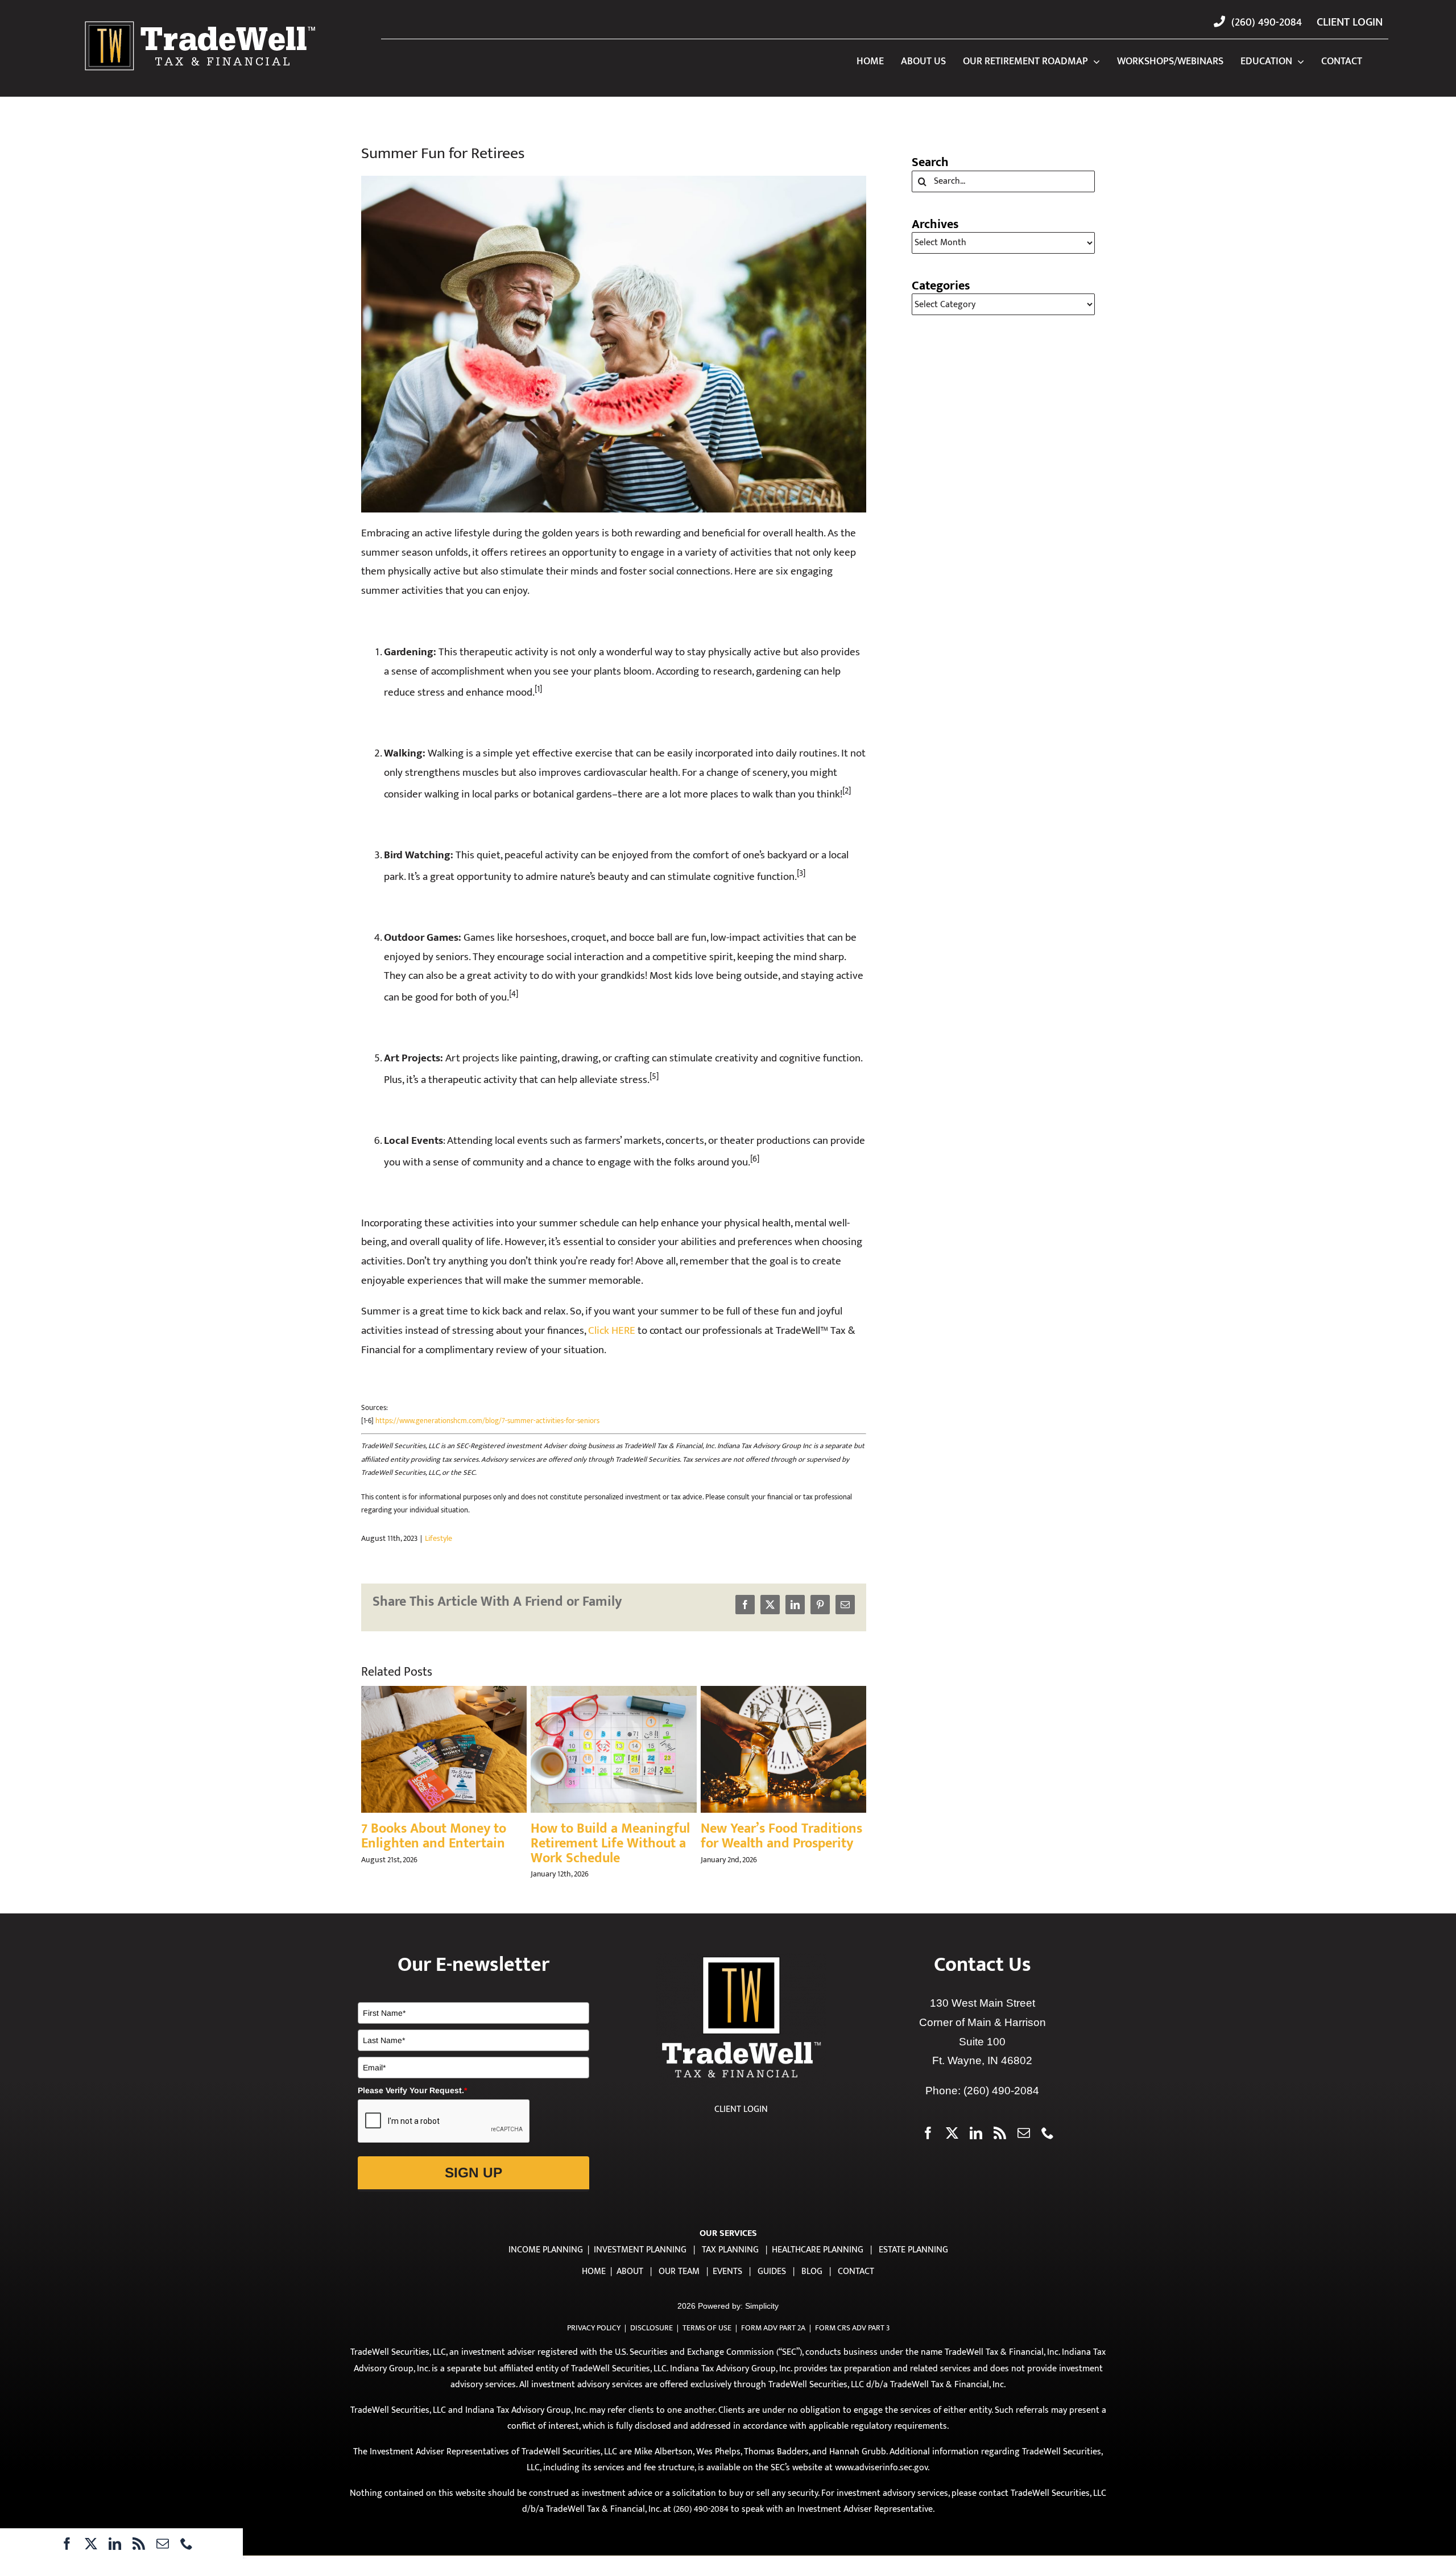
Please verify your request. (412, 2105)
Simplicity (762, 2320)
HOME (594, 2286)
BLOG (812, 2286)
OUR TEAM (679, 2286)
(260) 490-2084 (1001, 2105)
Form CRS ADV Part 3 (852, 2342)
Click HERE (612, 1331)
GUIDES (772, 2286)
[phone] (187, 2544)
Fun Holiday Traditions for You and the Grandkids (439, 1836)
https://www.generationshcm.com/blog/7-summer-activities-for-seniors (487, 1421)
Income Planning (546, 2264)
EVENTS (727, 2286)
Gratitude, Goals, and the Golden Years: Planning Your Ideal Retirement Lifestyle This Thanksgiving (782, 1851)
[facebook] (67, 2544)
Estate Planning (913, 2264)
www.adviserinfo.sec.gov (881, 2482)
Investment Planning (640, 2264)
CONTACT (856, 2286)
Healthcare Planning (818, 2264)
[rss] (139, 2544)
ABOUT (630, 2286)
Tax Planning (730, 2264)
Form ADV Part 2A (773, 2342)
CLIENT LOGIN (741, 2124)
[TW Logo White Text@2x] (200, 21)
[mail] (163, 2544)
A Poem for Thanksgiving (606, 1829)
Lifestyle (439, 1538)
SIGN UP (473, 2187)
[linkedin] (115, 2544)
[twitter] (91, 2544)
